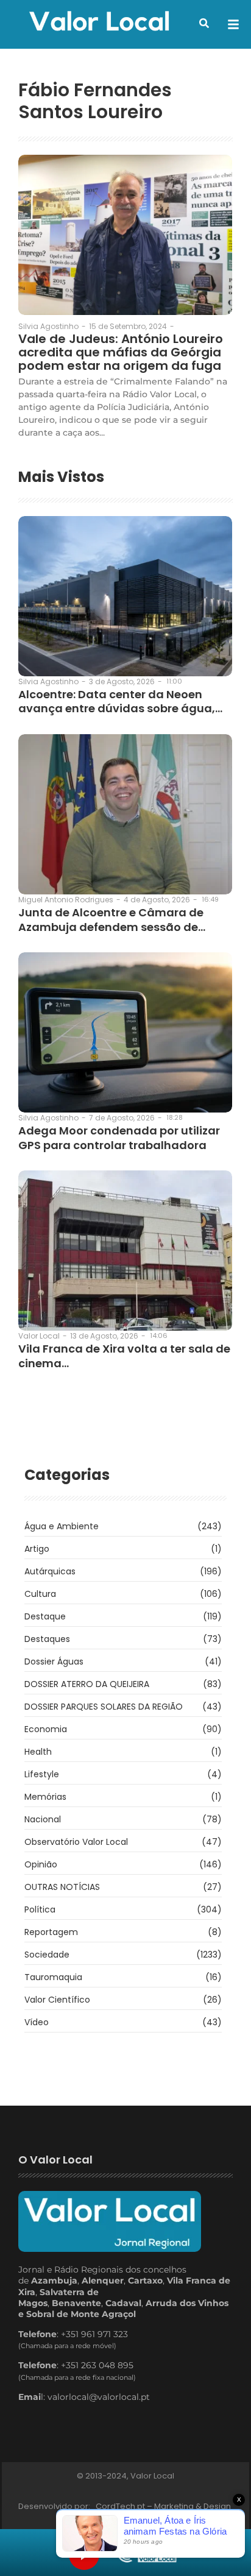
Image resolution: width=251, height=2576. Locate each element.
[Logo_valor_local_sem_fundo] (99, 23)
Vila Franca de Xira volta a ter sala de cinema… (124, 1356)
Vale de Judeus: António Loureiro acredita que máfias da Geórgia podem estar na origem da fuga (121, 352)
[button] (204, 23)
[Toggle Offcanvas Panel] (233, 24)
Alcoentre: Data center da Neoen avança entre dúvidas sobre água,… (120, 702)
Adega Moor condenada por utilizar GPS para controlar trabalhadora (119, 1138)
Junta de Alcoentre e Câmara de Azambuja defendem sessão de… (112, 920)
